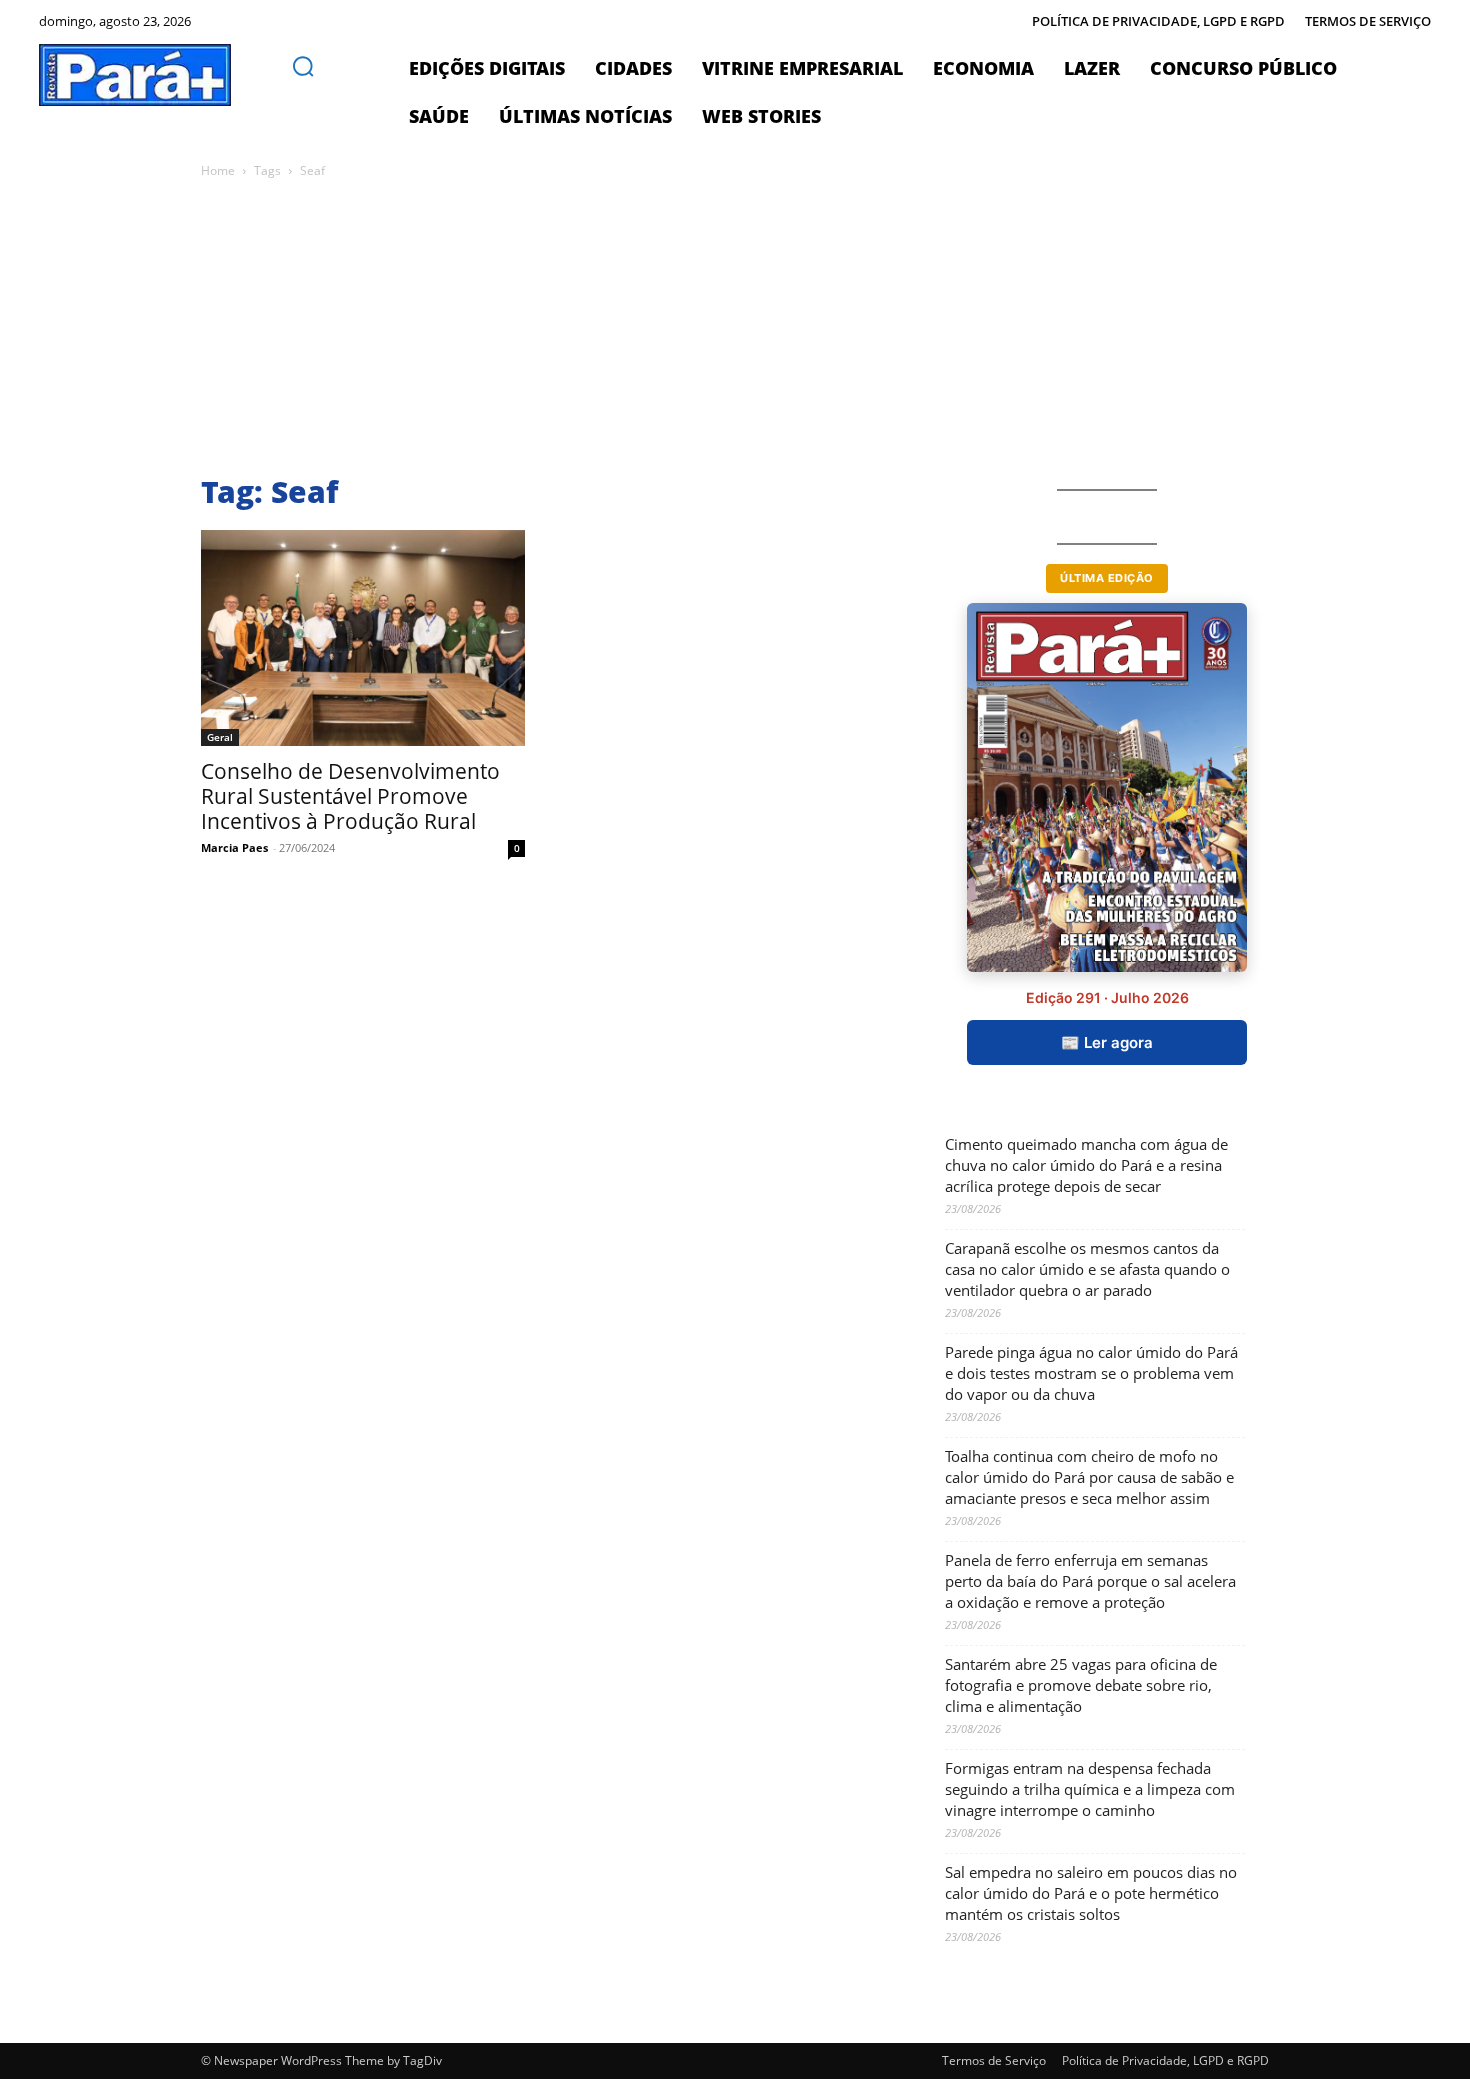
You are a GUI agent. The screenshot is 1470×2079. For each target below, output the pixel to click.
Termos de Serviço (994, 2060)
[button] (303, 66)
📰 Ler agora (1107, 1042)
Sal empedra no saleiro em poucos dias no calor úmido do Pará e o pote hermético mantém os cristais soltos (1091, 1893)
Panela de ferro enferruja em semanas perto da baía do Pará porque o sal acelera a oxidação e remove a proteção (1090, 1581)
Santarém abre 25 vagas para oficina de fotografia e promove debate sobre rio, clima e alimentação (1081, 1685)
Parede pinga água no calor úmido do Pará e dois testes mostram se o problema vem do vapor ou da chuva (1091, 1373)
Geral (220, 737)
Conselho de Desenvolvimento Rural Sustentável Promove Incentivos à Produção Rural (350, 796)
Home (218, 170)
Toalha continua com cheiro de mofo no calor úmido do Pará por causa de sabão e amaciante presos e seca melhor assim (1089, 1477)
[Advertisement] (801, 332)
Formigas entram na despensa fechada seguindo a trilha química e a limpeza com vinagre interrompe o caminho (1090, 1789)
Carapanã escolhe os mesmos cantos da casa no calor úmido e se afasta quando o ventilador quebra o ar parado (1087, 1269)
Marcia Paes (234, 847)
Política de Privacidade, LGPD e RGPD (1165, 2060)
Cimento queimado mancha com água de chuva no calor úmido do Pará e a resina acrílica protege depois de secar (1086, 1165)
